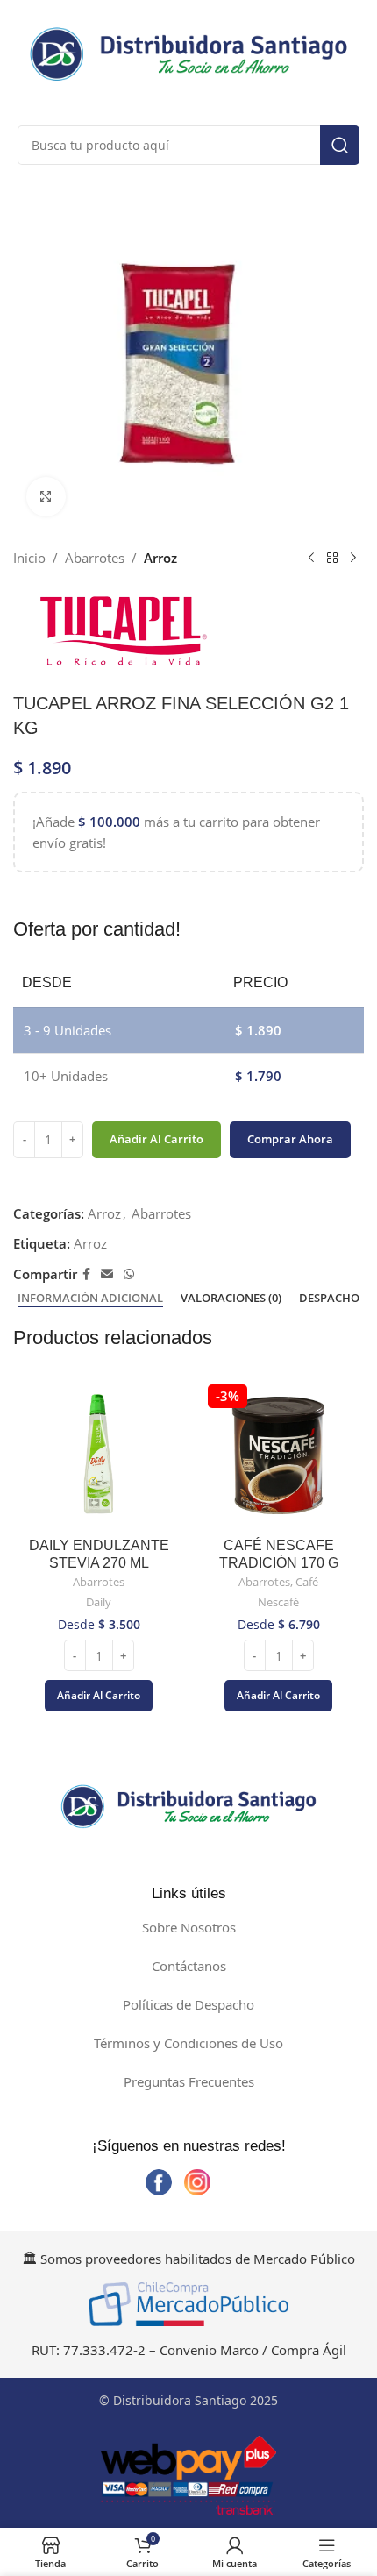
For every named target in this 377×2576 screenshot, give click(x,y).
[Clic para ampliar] (46, 497)
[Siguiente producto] (353, 558)
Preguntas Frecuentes (189, 2081)
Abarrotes (95, 558)
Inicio (29, 558)
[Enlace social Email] (107, 1274)
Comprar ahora (290, 1139)
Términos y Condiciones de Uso (188, 2043)
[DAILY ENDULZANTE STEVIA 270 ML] (99, 1455)
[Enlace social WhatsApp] (129, 1274)
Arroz (160, 558)
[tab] (90, 1299)
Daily (99, 1602)
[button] (99, 1696)
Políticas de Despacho (188, 2004)
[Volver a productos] (332, 558)
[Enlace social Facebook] (86, 1274)
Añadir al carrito (156, 1139)
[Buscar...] (340, 145)
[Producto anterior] (311, 558)
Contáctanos (189, 1966)
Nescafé (278, 1602)
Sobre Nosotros (189, 1927)
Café (307, 1582)
